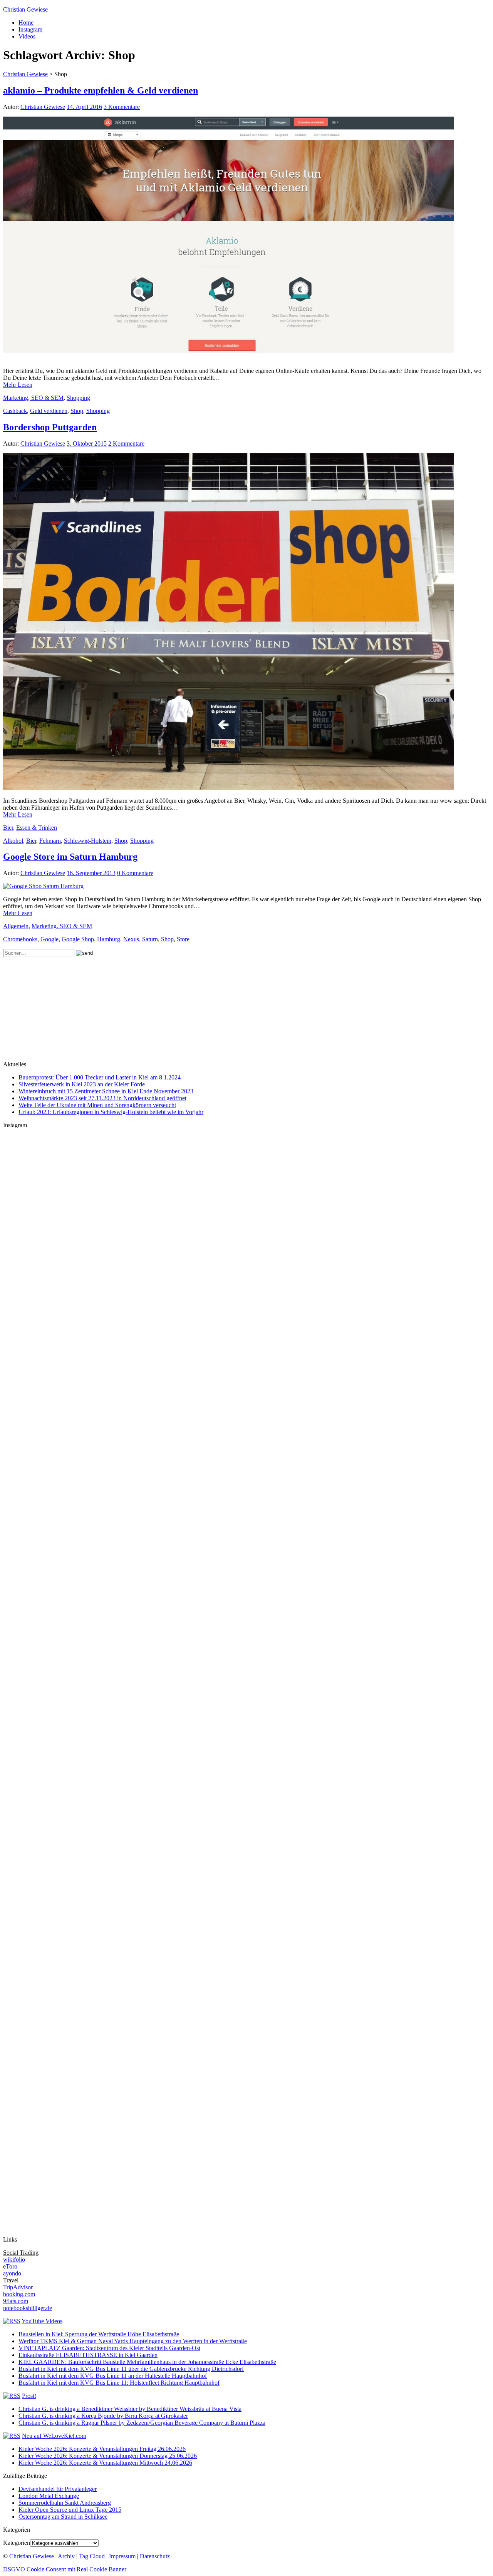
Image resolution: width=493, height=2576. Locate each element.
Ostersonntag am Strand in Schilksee (63, 2517)
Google (49, 939)
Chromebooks (20, 939)
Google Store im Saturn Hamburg (70, 857)
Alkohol (13, 841)
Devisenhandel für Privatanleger (58, 2489)
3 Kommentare (122, 107)
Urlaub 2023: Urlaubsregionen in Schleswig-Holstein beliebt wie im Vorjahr (111, 1112)
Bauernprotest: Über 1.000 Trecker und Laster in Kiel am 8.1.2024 (100, 1077)
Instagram (30, 29)
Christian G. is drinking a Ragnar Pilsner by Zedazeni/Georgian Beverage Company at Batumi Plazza (142, 2423)
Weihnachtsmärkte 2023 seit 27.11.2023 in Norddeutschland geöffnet (102, 1098)
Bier (8, 828)
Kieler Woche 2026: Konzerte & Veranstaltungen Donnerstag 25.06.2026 (108, 2456)
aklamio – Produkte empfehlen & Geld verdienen (101, 90)
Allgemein (16, 926)
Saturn (150, 939)
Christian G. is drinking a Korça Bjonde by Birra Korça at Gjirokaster (103, 2416)
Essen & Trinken (37, 828)
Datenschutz (155, 2556)
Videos (27, 36)
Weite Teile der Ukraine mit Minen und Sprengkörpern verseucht (97, 1105)
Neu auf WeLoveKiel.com (54, 2436)
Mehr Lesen (18, 385)
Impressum (122, 2556)
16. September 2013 (91, 873)
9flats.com (16, 2301)
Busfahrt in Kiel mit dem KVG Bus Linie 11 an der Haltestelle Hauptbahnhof (113, 2376)
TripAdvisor (18, 2287)
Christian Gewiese (25, 9)
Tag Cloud (92, 2556)
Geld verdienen (49, 411)
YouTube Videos (42, 2321)
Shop (77, 411)
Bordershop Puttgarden (50, 427)
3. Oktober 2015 (87, 444)
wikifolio (14, 2259)
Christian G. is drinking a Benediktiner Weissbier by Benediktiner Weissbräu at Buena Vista (130, 2409)
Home (26, 23)
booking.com (19, 2294)
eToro (10, 2266)
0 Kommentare (135, 873)
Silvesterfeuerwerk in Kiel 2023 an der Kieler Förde (82, 1084)
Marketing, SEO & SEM (33, 398)
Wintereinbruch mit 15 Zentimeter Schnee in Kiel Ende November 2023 (106, 1091)
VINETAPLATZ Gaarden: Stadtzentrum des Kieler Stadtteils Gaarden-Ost (109, 2348)
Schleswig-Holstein (88, 841)
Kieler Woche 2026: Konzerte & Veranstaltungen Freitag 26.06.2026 (102, 2449)
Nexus (131, 939)
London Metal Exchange (49, 2496)
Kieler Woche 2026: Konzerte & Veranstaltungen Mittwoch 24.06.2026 (105, 2463)
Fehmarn (50, 841)
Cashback (15, 411)
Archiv (66, 2556)
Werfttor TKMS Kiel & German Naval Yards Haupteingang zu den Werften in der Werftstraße (133, 2341)
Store (183, 939)
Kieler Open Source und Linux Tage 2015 (70, 2510)
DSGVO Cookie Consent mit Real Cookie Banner (65, 2569)
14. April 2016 (84, 107)
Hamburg (109, 939)
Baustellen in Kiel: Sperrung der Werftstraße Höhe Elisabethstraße (99, 2334)
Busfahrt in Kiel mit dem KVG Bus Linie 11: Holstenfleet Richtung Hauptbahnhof (119, 2383)
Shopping (78, 398)
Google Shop (78, 939)
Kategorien (17, 2543)
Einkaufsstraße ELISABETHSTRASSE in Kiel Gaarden (88, 2355)
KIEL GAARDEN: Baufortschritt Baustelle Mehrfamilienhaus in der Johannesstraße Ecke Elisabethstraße (147, 2362)
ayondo (12, 2273)
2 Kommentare (126, 444)
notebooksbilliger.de (28, 2308)
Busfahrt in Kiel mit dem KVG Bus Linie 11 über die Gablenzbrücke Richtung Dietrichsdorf (131, 2369)
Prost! (29, 2396)
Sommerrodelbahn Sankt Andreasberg (65, 2503)
